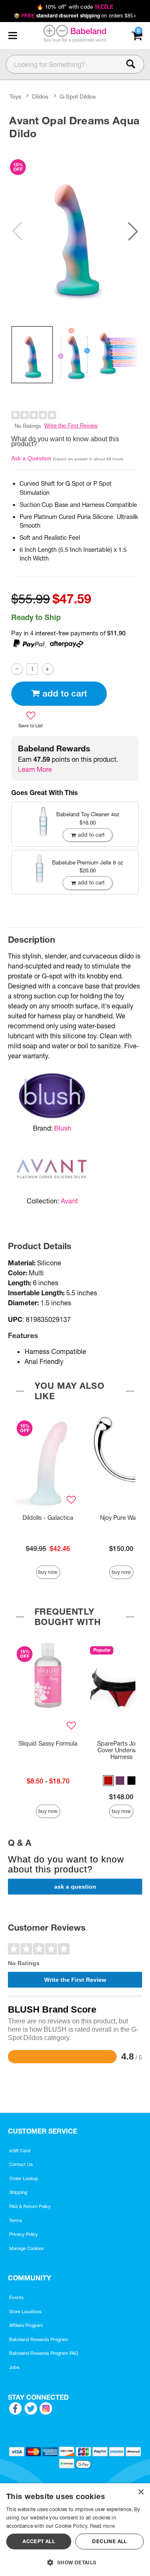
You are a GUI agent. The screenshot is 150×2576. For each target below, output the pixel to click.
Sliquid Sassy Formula (48, 1744)
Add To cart (65, 693)
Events (16, 2297)
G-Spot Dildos (78, 96)
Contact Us (21, 2164)
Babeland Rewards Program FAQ (44, 2353)
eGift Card (20, 2151)
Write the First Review (71, 426)
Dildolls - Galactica (48, 1518)
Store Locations (25, 2312)
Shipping (18, 2192)
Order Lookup (24, 2178)
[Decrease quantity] (17, 669)
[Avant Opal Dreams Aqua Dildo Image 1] (75, 231)
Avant (69, 1201)
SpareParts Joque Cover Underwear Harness (121, 1750)
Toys (15, 96)
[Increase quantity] (48, 669)
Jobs (14, 2367)
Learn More (35, 769)
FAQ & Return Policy (30, 2206)
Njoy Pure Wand (121, 1518)
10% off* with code (75, 7)
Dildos (40, 96)
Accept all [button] (39, 2541)
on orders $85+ (75, 16)
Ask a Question (31, 458)
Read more (102, 2526)
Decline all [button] (109, 2541)
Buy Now (48, 1572)
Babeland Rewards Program (39, 2339)
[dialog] (75, 2530)
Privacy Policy (24, 2234)
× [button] (141, 2492)
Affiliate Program (26, 2325)
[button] (12, 36)
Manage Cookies (26, 2248)
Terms (16, 2220)
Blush (63, 1128)
